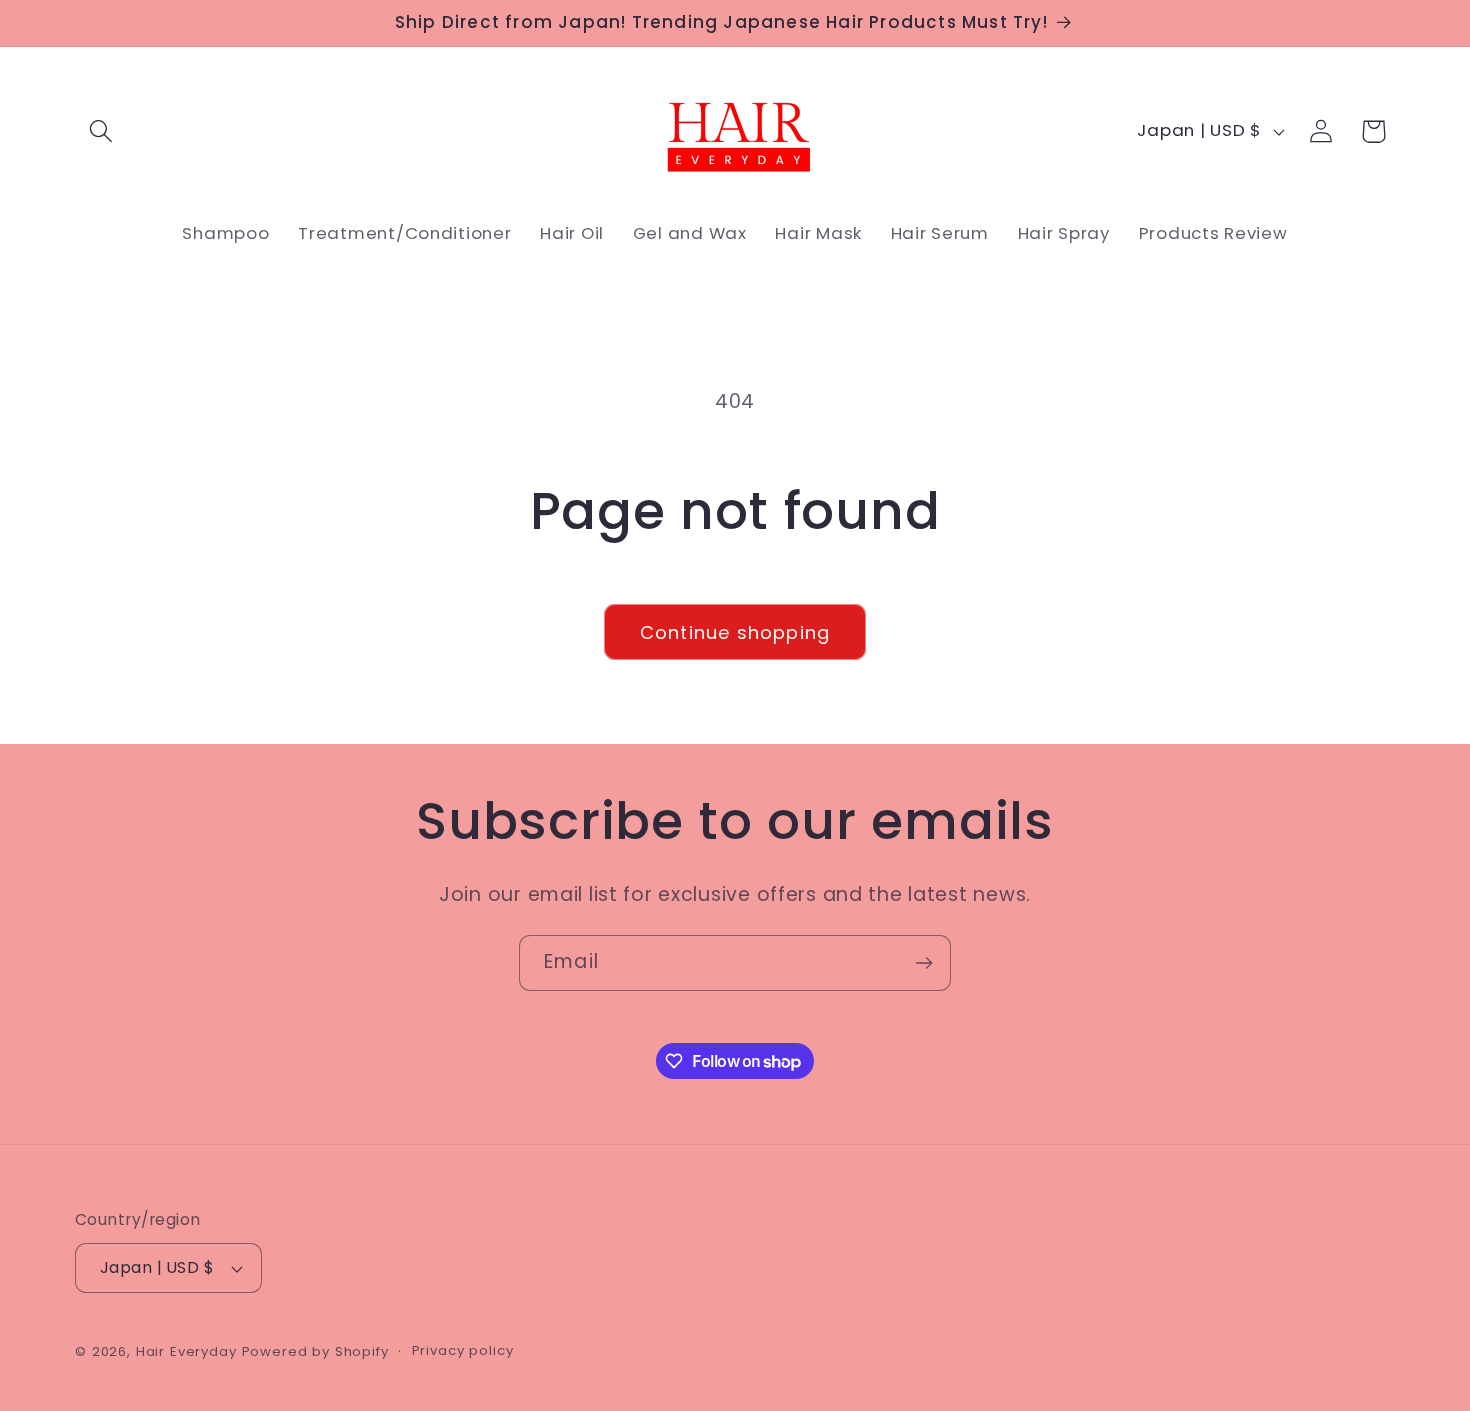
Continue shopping (735, 632)
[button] (101, 131)
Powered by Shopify (315, 1351)
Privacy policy (463, 1350)
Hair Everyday (186, 1351)
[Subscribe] (923, 963)
